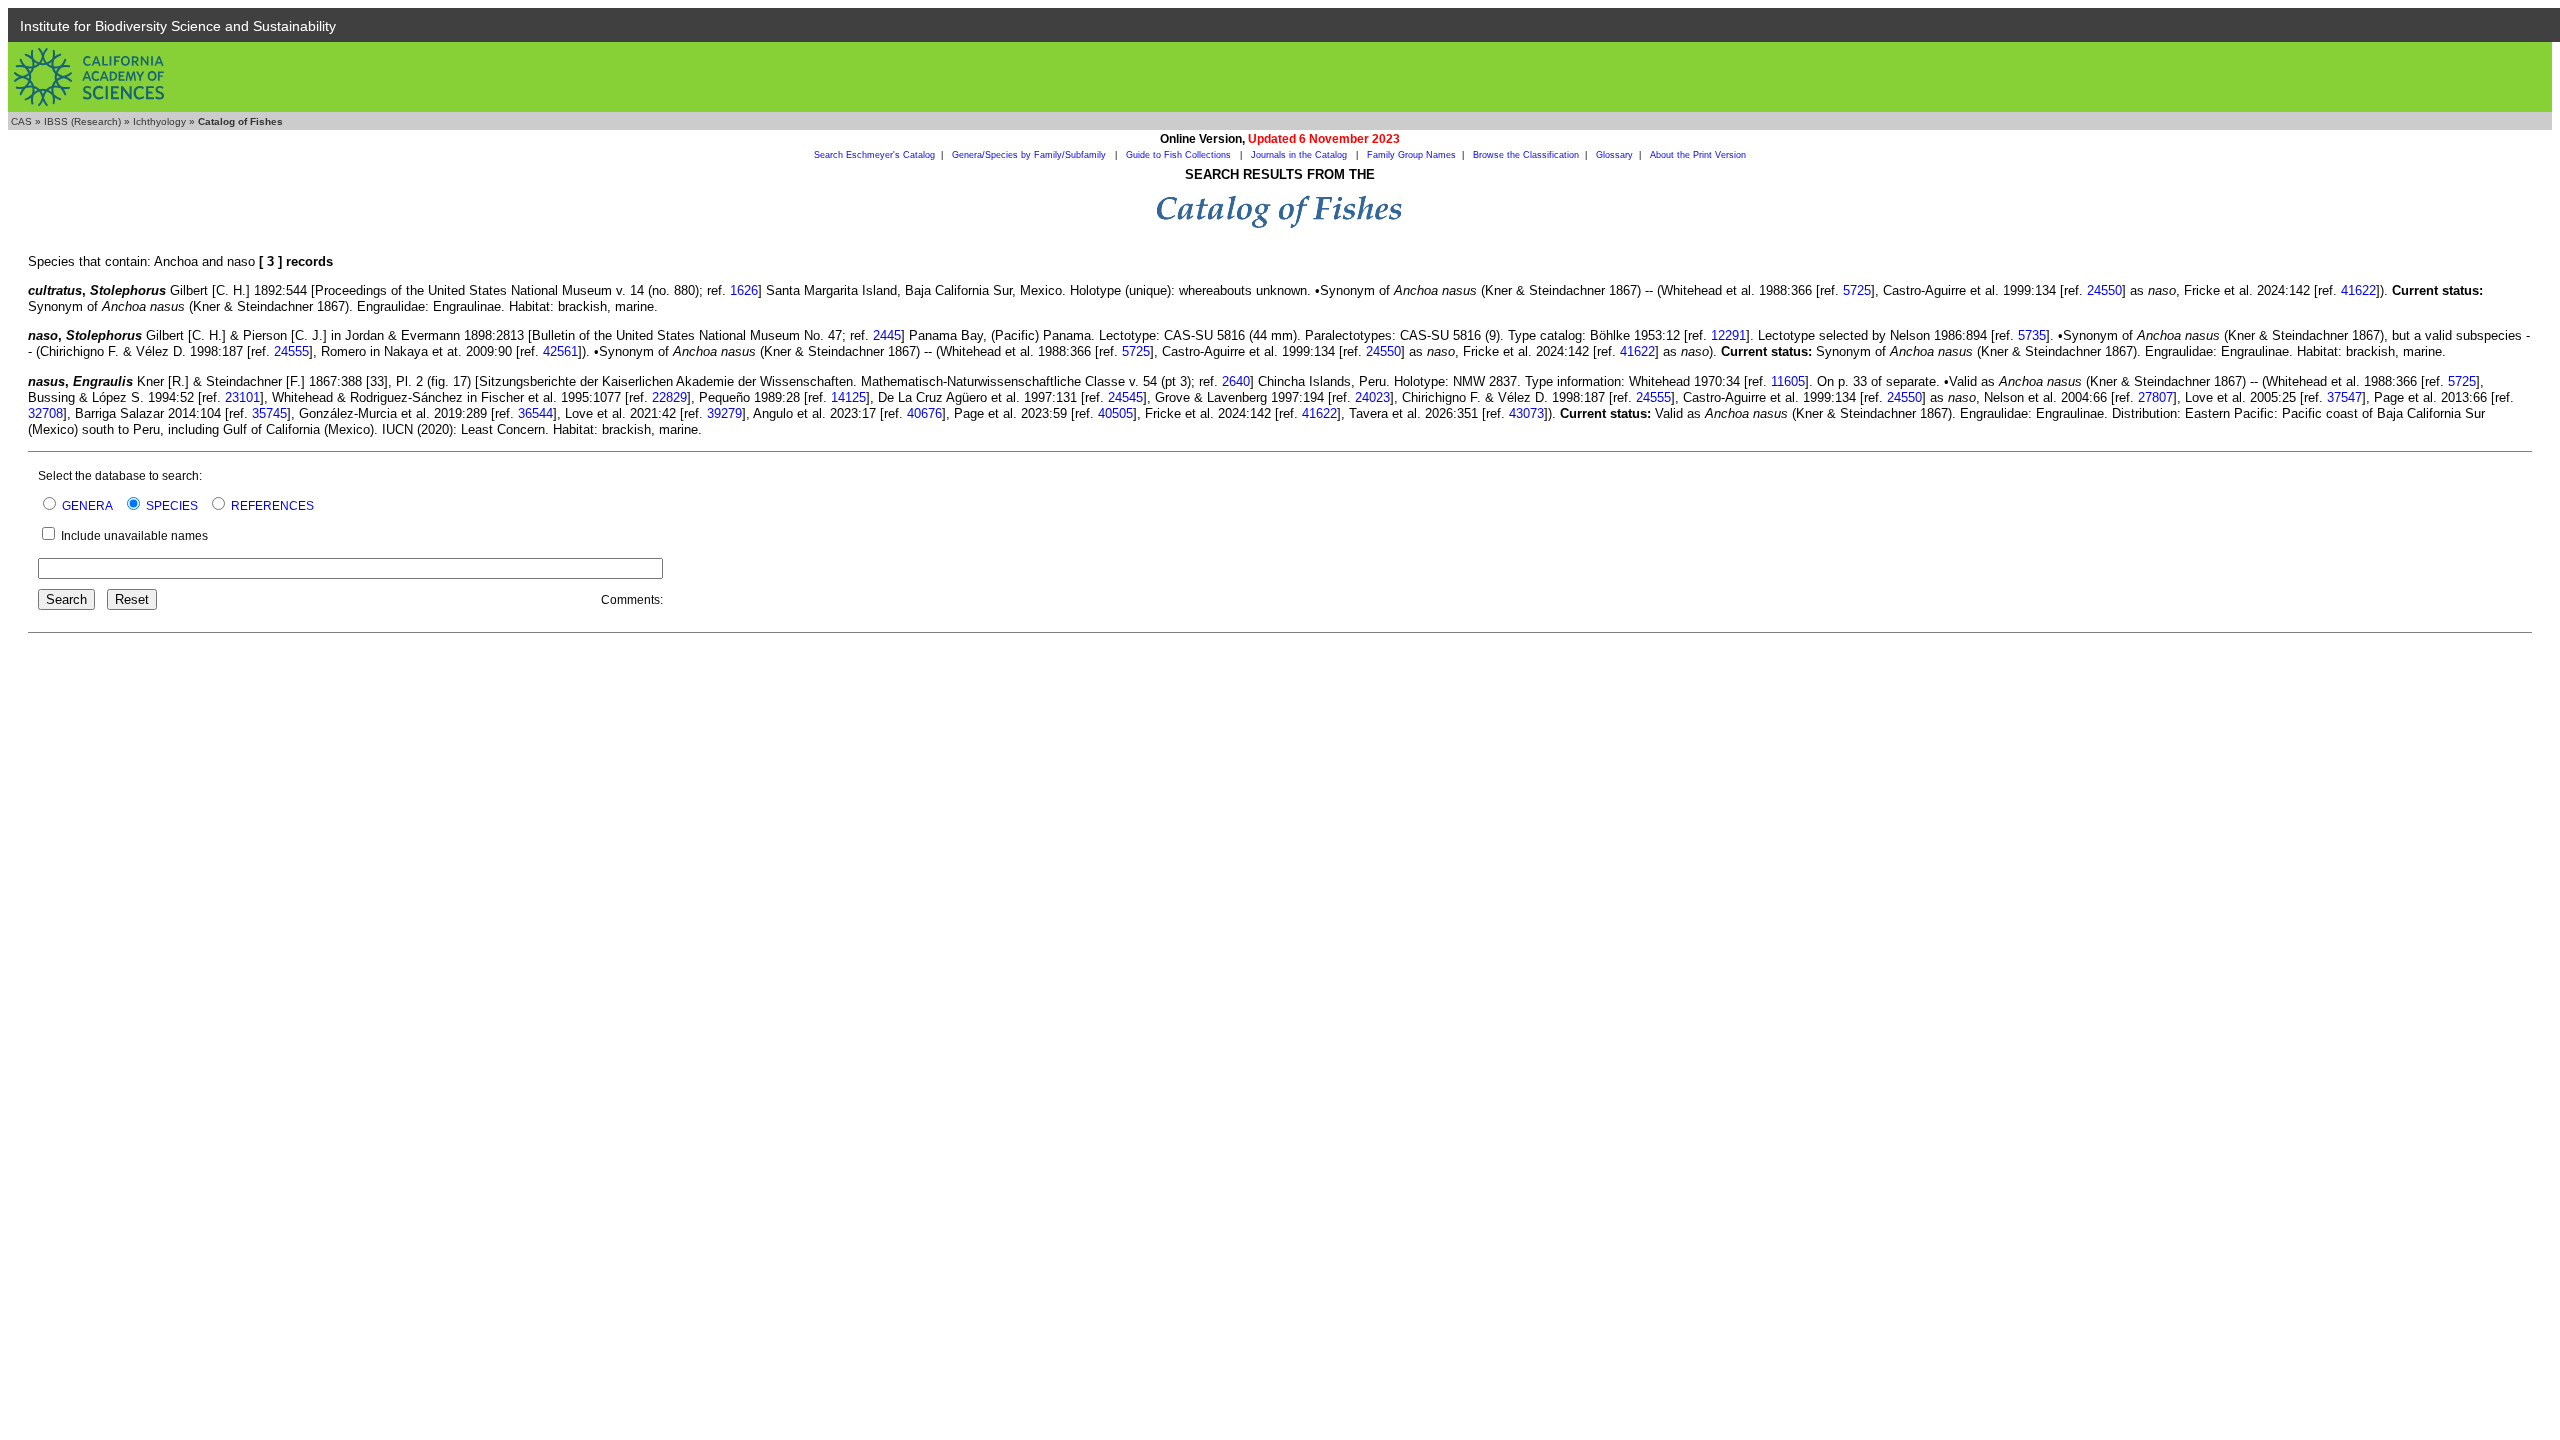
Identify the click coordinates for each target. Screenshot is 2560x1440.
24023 (1372, 397)
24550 (2104, 290)
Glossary (1614, 155)
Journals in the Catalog (1300, 155)
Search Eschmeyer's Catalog (874, 155)
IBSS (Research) (82, 121)
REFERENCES (272, 506)
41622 (2358, 290)
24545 (1125, 397)
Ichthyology (159, 121)
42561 (560, 351)
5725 (1857, 290)
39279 (724, 413)
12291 (1728, 335)
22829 (669, 397)
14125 (848, 397)
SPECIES (172, 506)
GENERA (87, 506)
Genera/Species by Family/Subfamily (1030, 155)
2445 (887, 335)
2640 (1236, 381)
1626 (744, 290)
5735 (2032, 335)
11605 (1788, 381)
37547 (2344, 397)
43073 (1526, 413)
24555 (291, 351)
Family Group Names (1411, 155)
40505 (1115, 413)
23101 (242, 397)
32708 (45, 413)
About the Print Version (1698, 155)
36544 (535, 413)
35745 (269, 413)
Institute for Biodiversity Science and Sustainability (178, 26)
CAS (21, 121)
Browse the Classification (1526, 155)
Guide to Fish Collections (1180, 155)
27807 (2155, 397)
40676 (924, 413)
